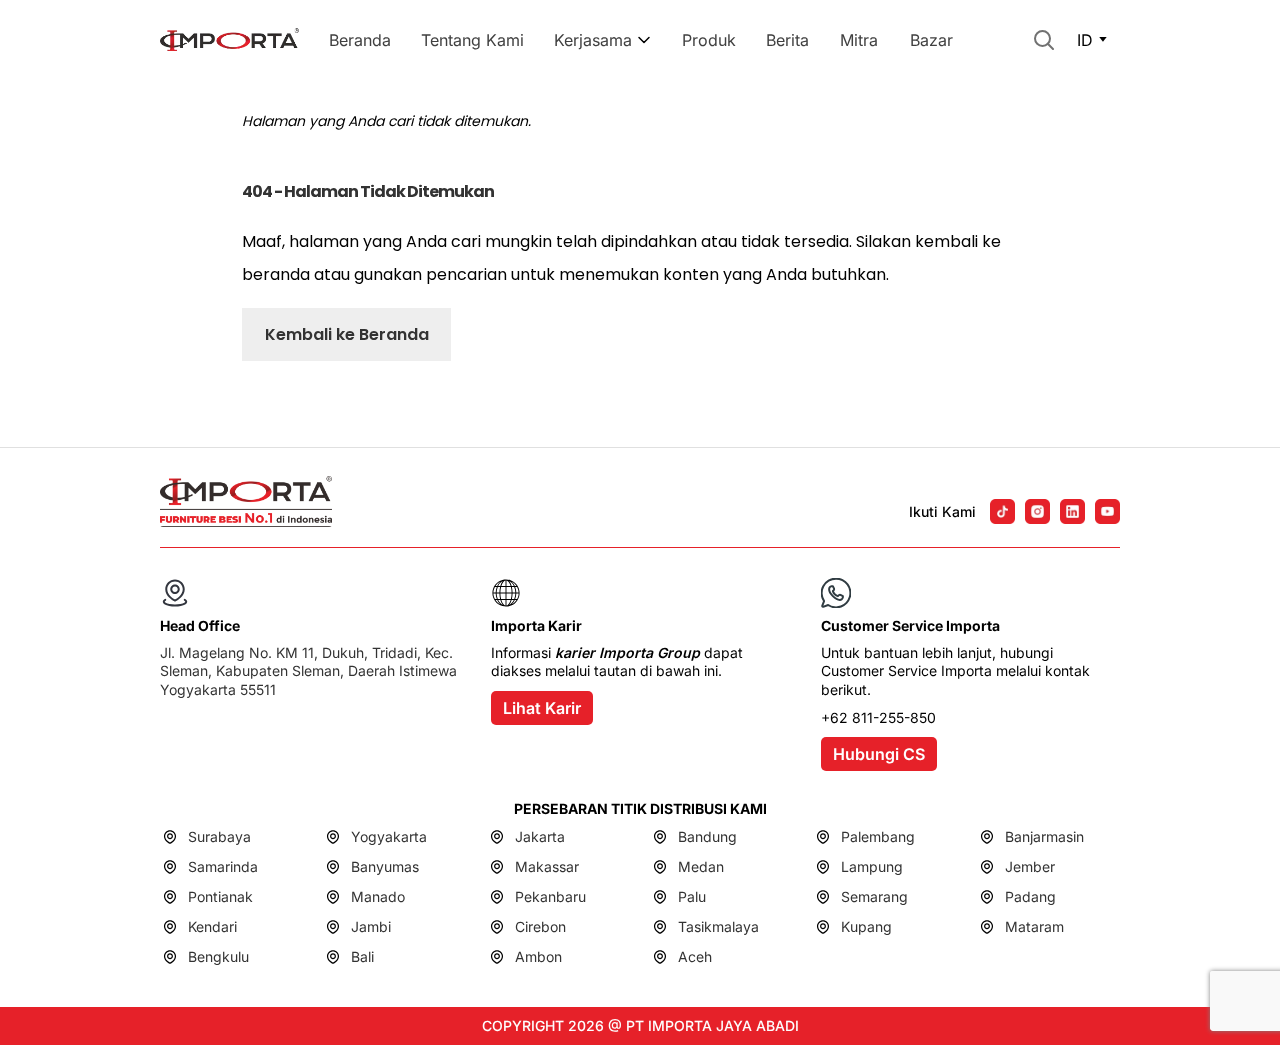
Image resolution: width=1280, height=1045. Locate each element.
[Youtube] (1107, 511)
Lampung (872, 866)
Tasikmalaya (718, 926)
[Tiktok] (1002, 511)
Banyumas (385, 866)
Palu (692, 896)
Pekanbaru (550, 896)
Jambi (371, 926)
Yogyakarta (389, 836)
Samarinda (223, 866)
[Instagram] (1037, 511)
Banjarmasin (1044, 836)
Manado (378, 896)
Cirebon (540, 926)
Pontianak (220, 896)
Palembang (878, 836)
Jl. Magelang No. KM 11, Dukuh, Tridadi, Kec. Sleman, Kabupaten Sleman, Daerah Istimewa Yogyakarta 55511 (308, 670)
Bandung (707, 836)
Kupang (866, 926)
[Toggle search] (1044, 40)
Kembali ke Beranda (347, 334)
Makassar (547, 866)
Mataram (1034, 926)
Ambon (538, 956)
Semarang (874, 896)
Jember (1030, 866)
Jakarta (540, 836)
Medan (701, 866)
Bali (362, 956)
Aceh (695, 956)
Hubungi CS (879, 754)
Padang (1030, 896)
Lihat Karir (542, 708)
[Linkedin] (1072, 511)
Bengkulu (218, 956)
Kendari (212, 926)
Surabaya (219, 836)
